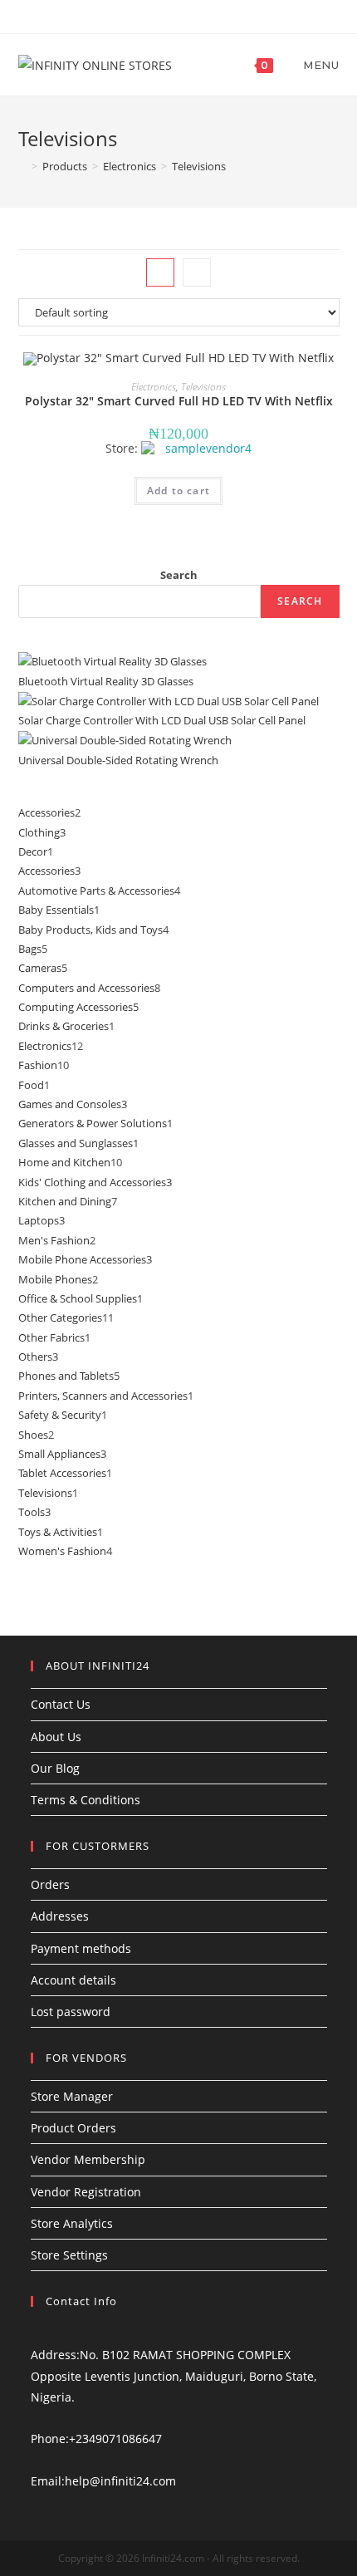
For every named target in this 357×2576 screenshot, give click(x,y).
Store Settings (69, 2255)
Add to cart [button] (178, 491)
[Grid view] (160, 272)
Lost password (71, 2012)
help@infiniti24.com (120, 2481)
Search (179, 575)
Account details (73, 1980)
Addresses (60, 1916)
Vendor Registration (86, 2192)
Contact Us (61, 1704)
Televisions (203, 387)
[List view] (197, 272)
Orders (50, 1884)
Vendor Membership (88, 2159)
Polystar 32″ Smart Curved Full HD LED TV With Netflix (179, 401)
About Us (56, 1737)
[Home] (22, 166)
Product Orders (73, 2128)
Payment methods (81, 1948)
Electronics (154, 387)
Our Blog (55, 1768)
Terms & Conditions (86, 1800)
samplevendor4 (208, 449)
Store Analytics (72, 2223)
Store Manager (72, 2096)
